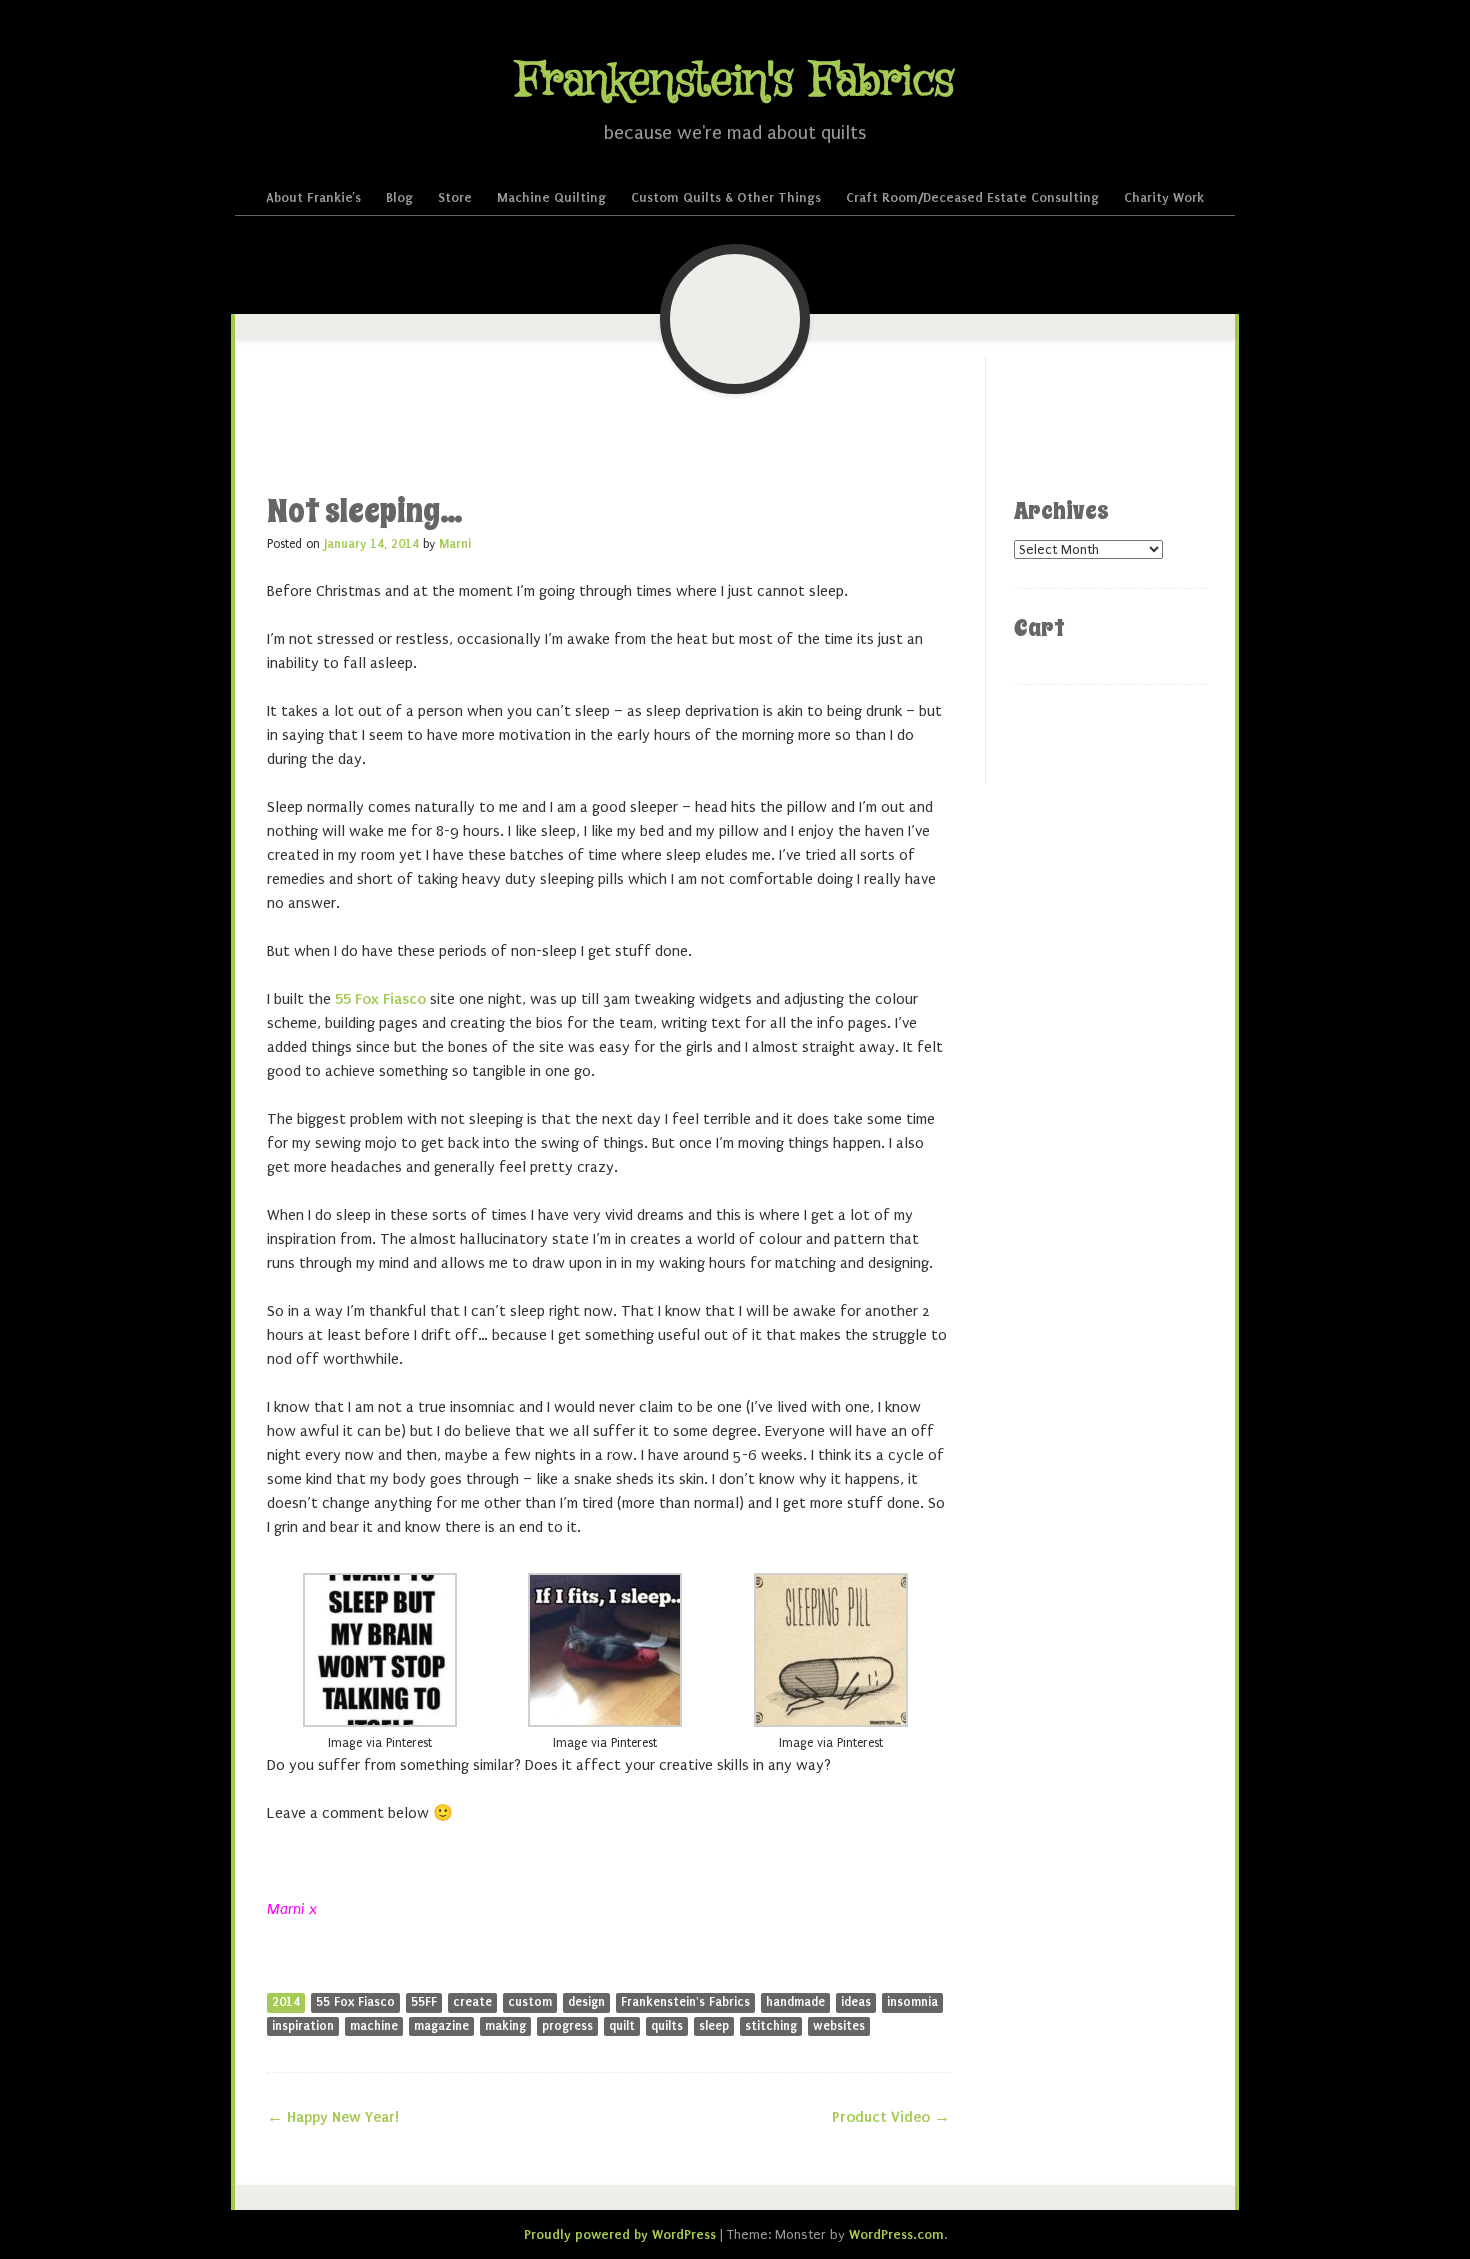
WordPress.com (896, 2234)
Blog (399, 197)
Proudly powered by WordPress (620, 2234)
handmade (795, 2002)
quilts (667, 2026)
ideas (856, 2002)
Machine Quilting (551, 197)
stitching (771, 2026)
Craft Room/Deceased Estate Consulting (972, 197)
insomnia (912, 2002)
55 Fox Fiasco (380, 999)
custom (530, 2002)
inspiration (303, 2026)
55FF (424, 2002)
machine (374, 2026)
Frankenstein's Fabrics (735, 81)
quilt (622, 2026)
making (505, 2026)
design (586, 2002)
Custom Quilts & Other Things (726, 197)
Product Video (891, 2117)
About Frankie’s (313, 197)
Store (455, 197)
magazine (441, 2026)
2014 (286, 2002)
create (472, 2002)
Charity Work (1164, 197)
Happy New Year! (333, 2117)
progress (567, 2026)
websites (839, 2026)
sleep (714, 2026)
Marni (455, 544)
